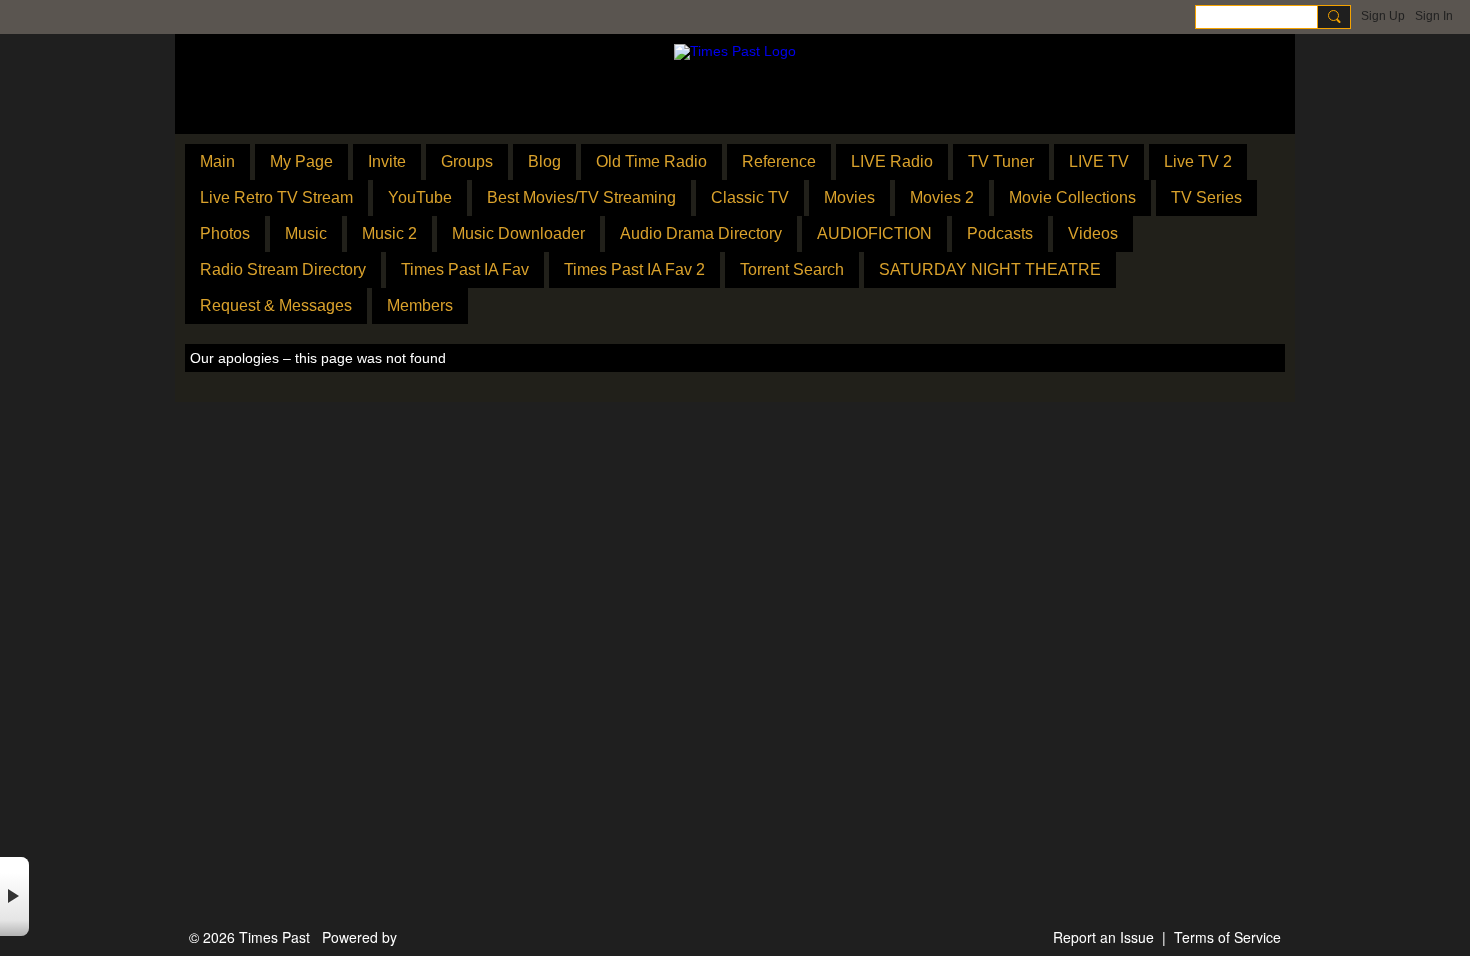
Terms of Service (1227, 937)
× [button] (14, 896)
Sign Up (1383, 16)
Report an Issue (1103, 937)
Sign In (1434, 16)
